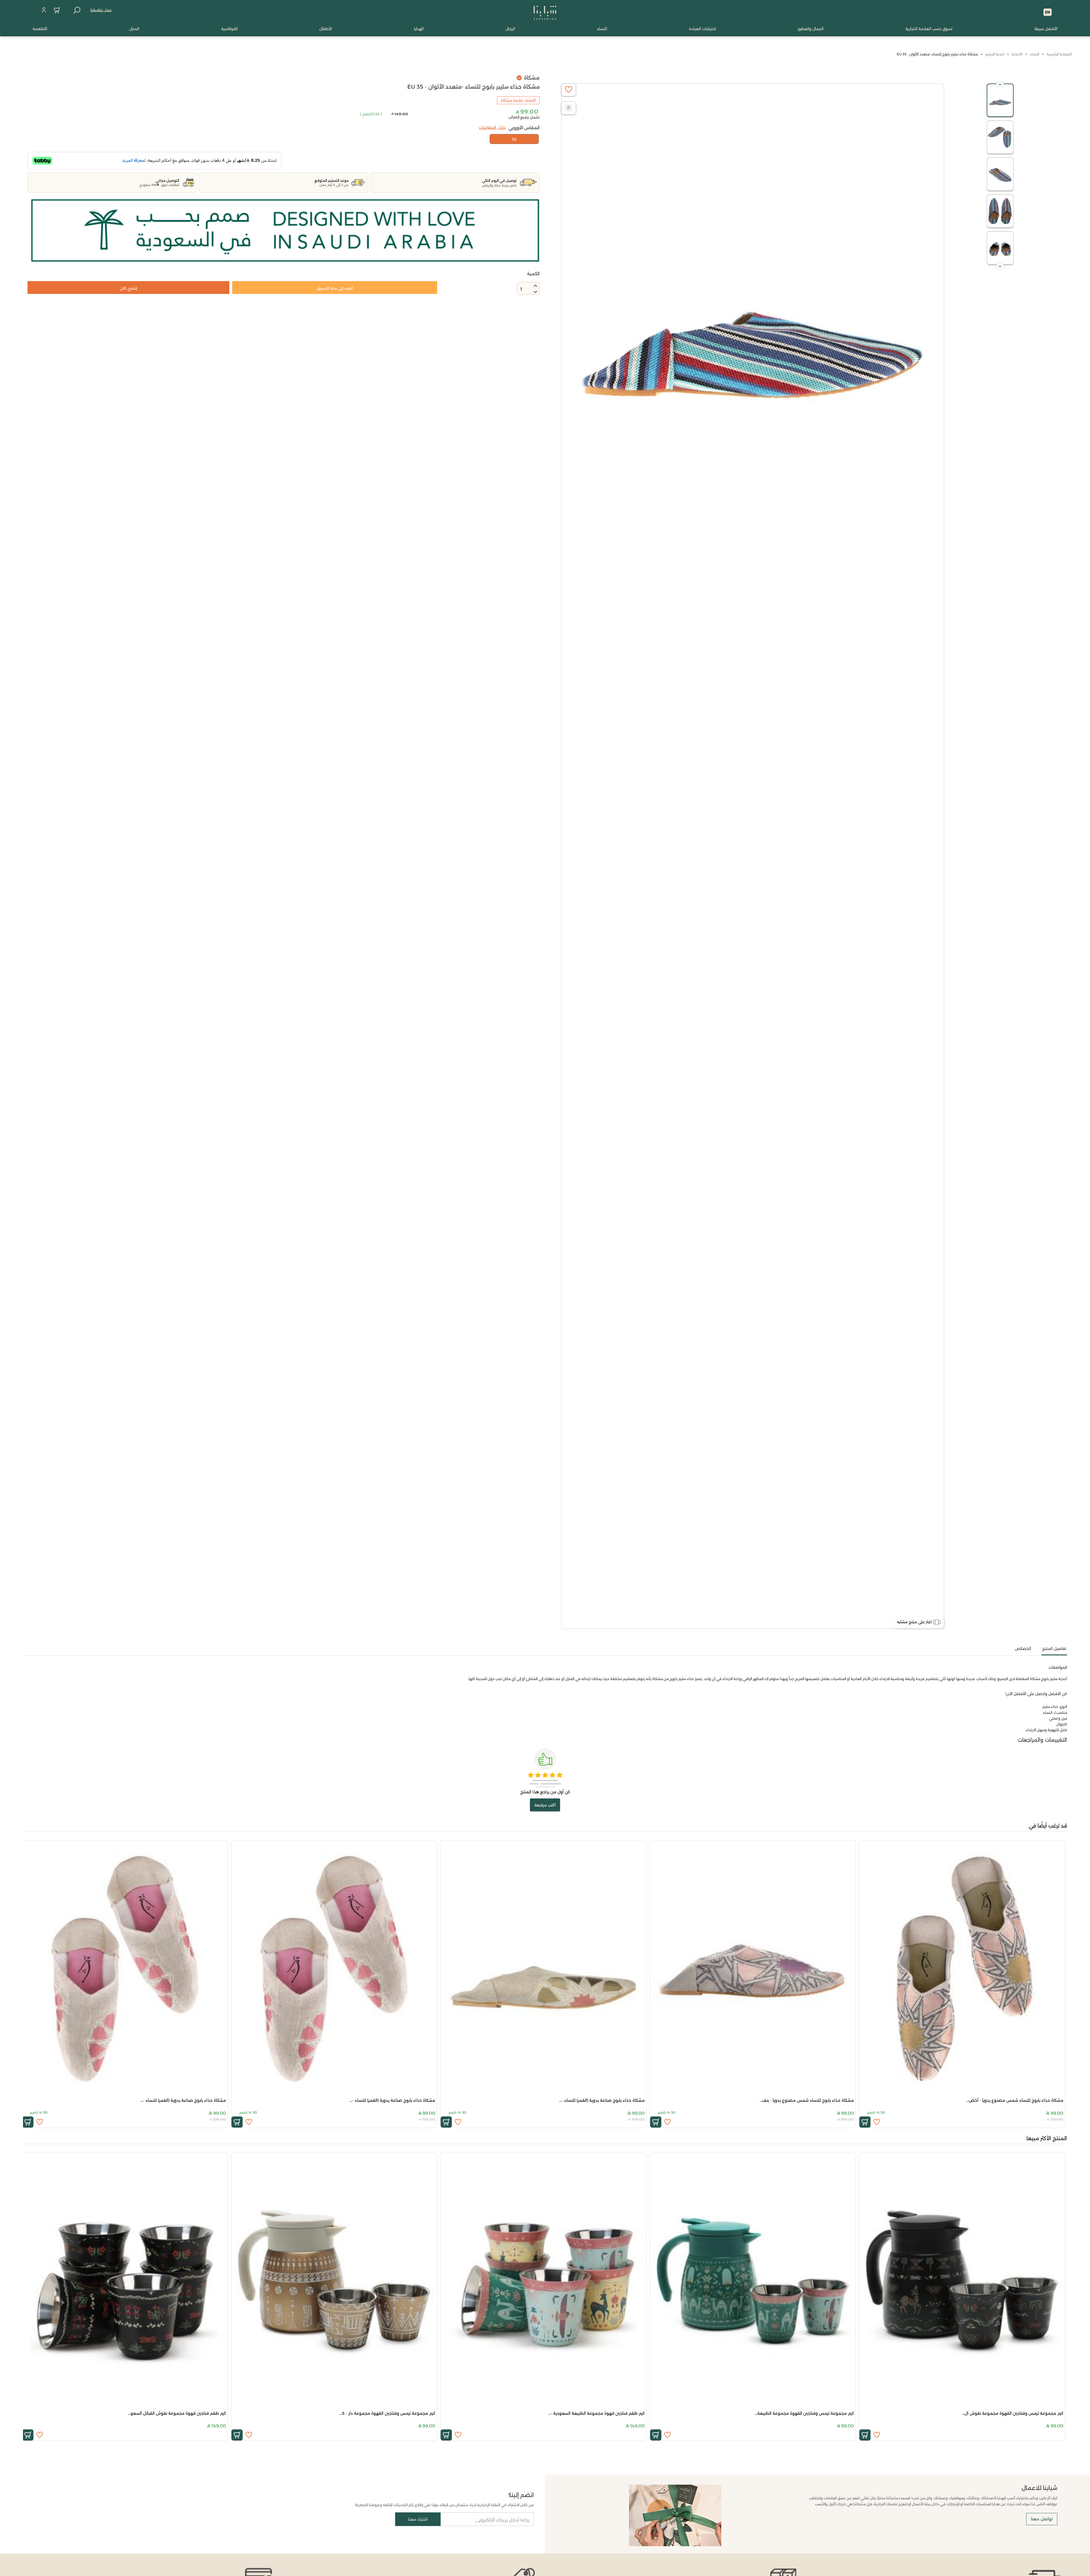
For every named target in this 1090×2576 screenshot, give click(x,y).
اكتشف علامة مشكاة (518, 100)
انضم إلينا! (521, 2495)
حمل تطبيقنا (101, 10)
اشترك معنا (418, 2519)
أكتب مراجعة (545, 1805)
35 (514, 139)
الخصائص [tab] (1023, 1649)
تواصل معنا (1042, 2519)
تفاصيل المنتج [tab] (1054, 1649)
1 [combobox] (521, 289)
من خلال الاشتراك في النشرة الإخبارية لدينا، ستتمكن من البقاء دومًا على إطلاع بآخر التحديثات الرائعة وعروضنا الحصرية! (444, 2505)
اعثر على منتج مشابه (914, 1622)
